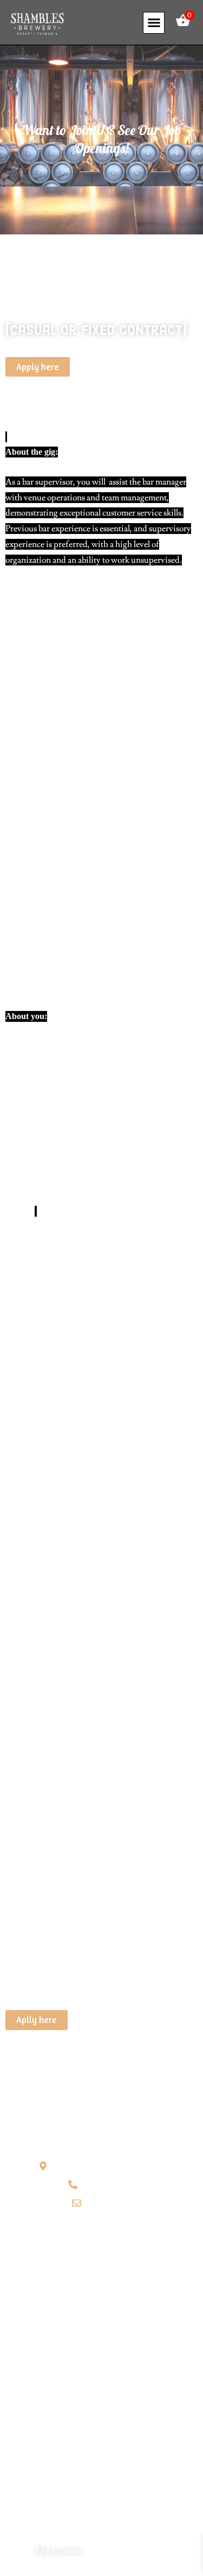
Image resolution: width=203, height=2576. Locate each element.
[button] (154, 23)
